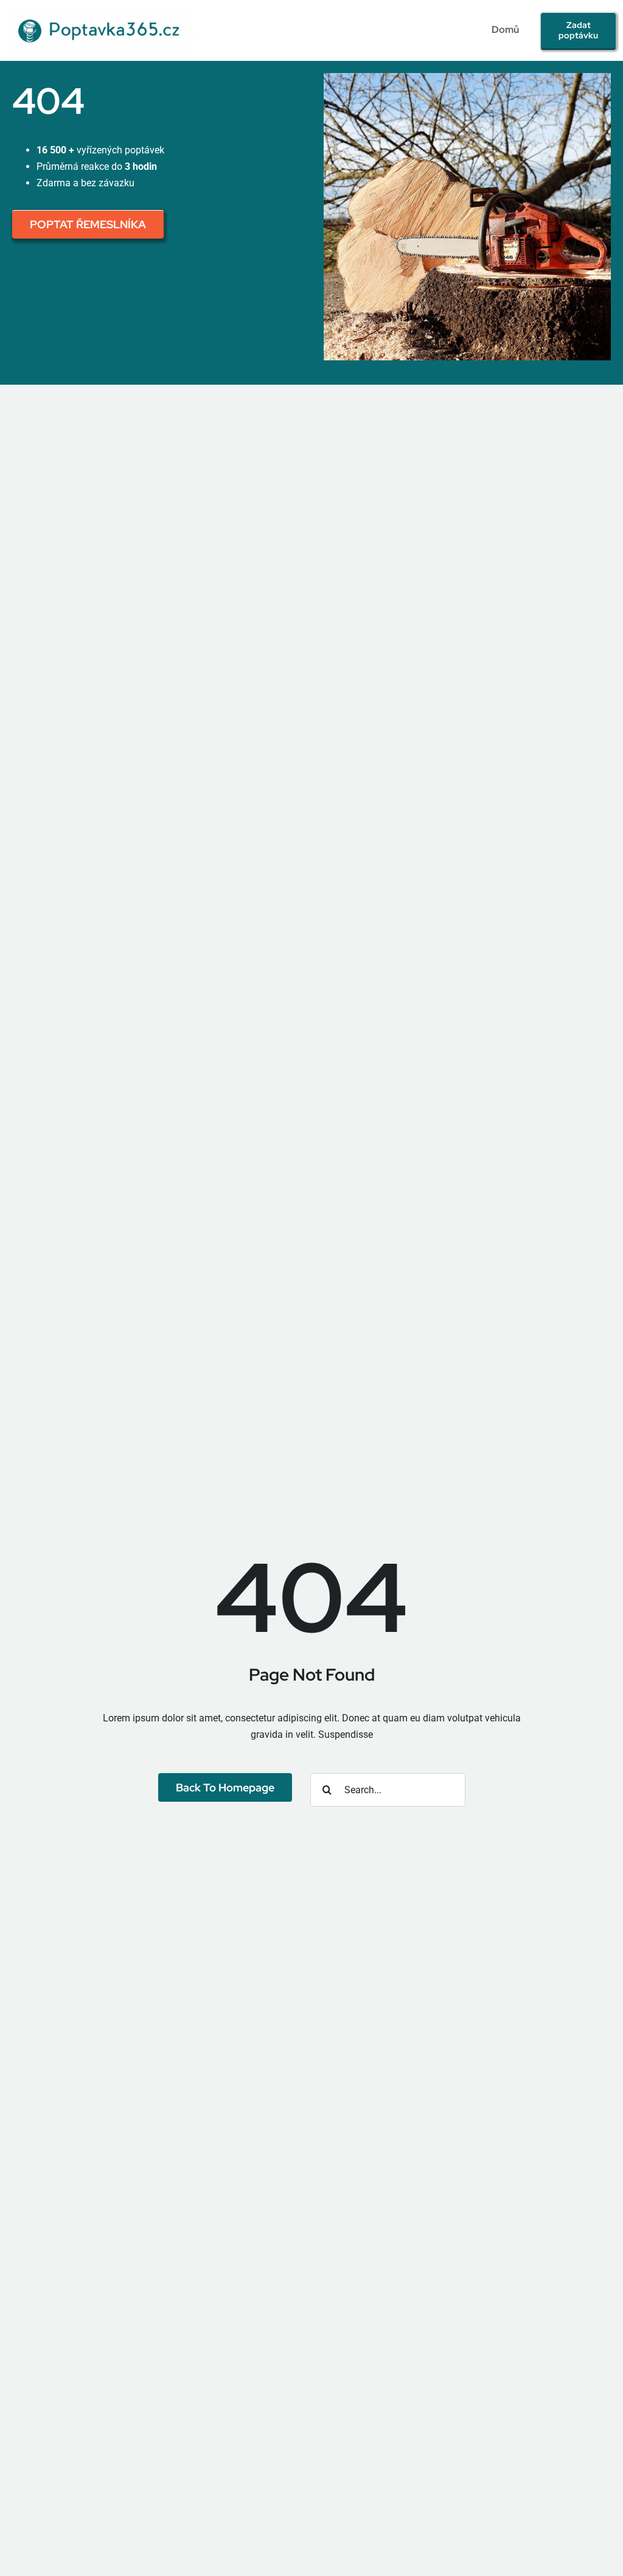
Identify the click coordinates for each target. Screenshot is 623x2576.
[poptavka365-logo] (101, 14)
